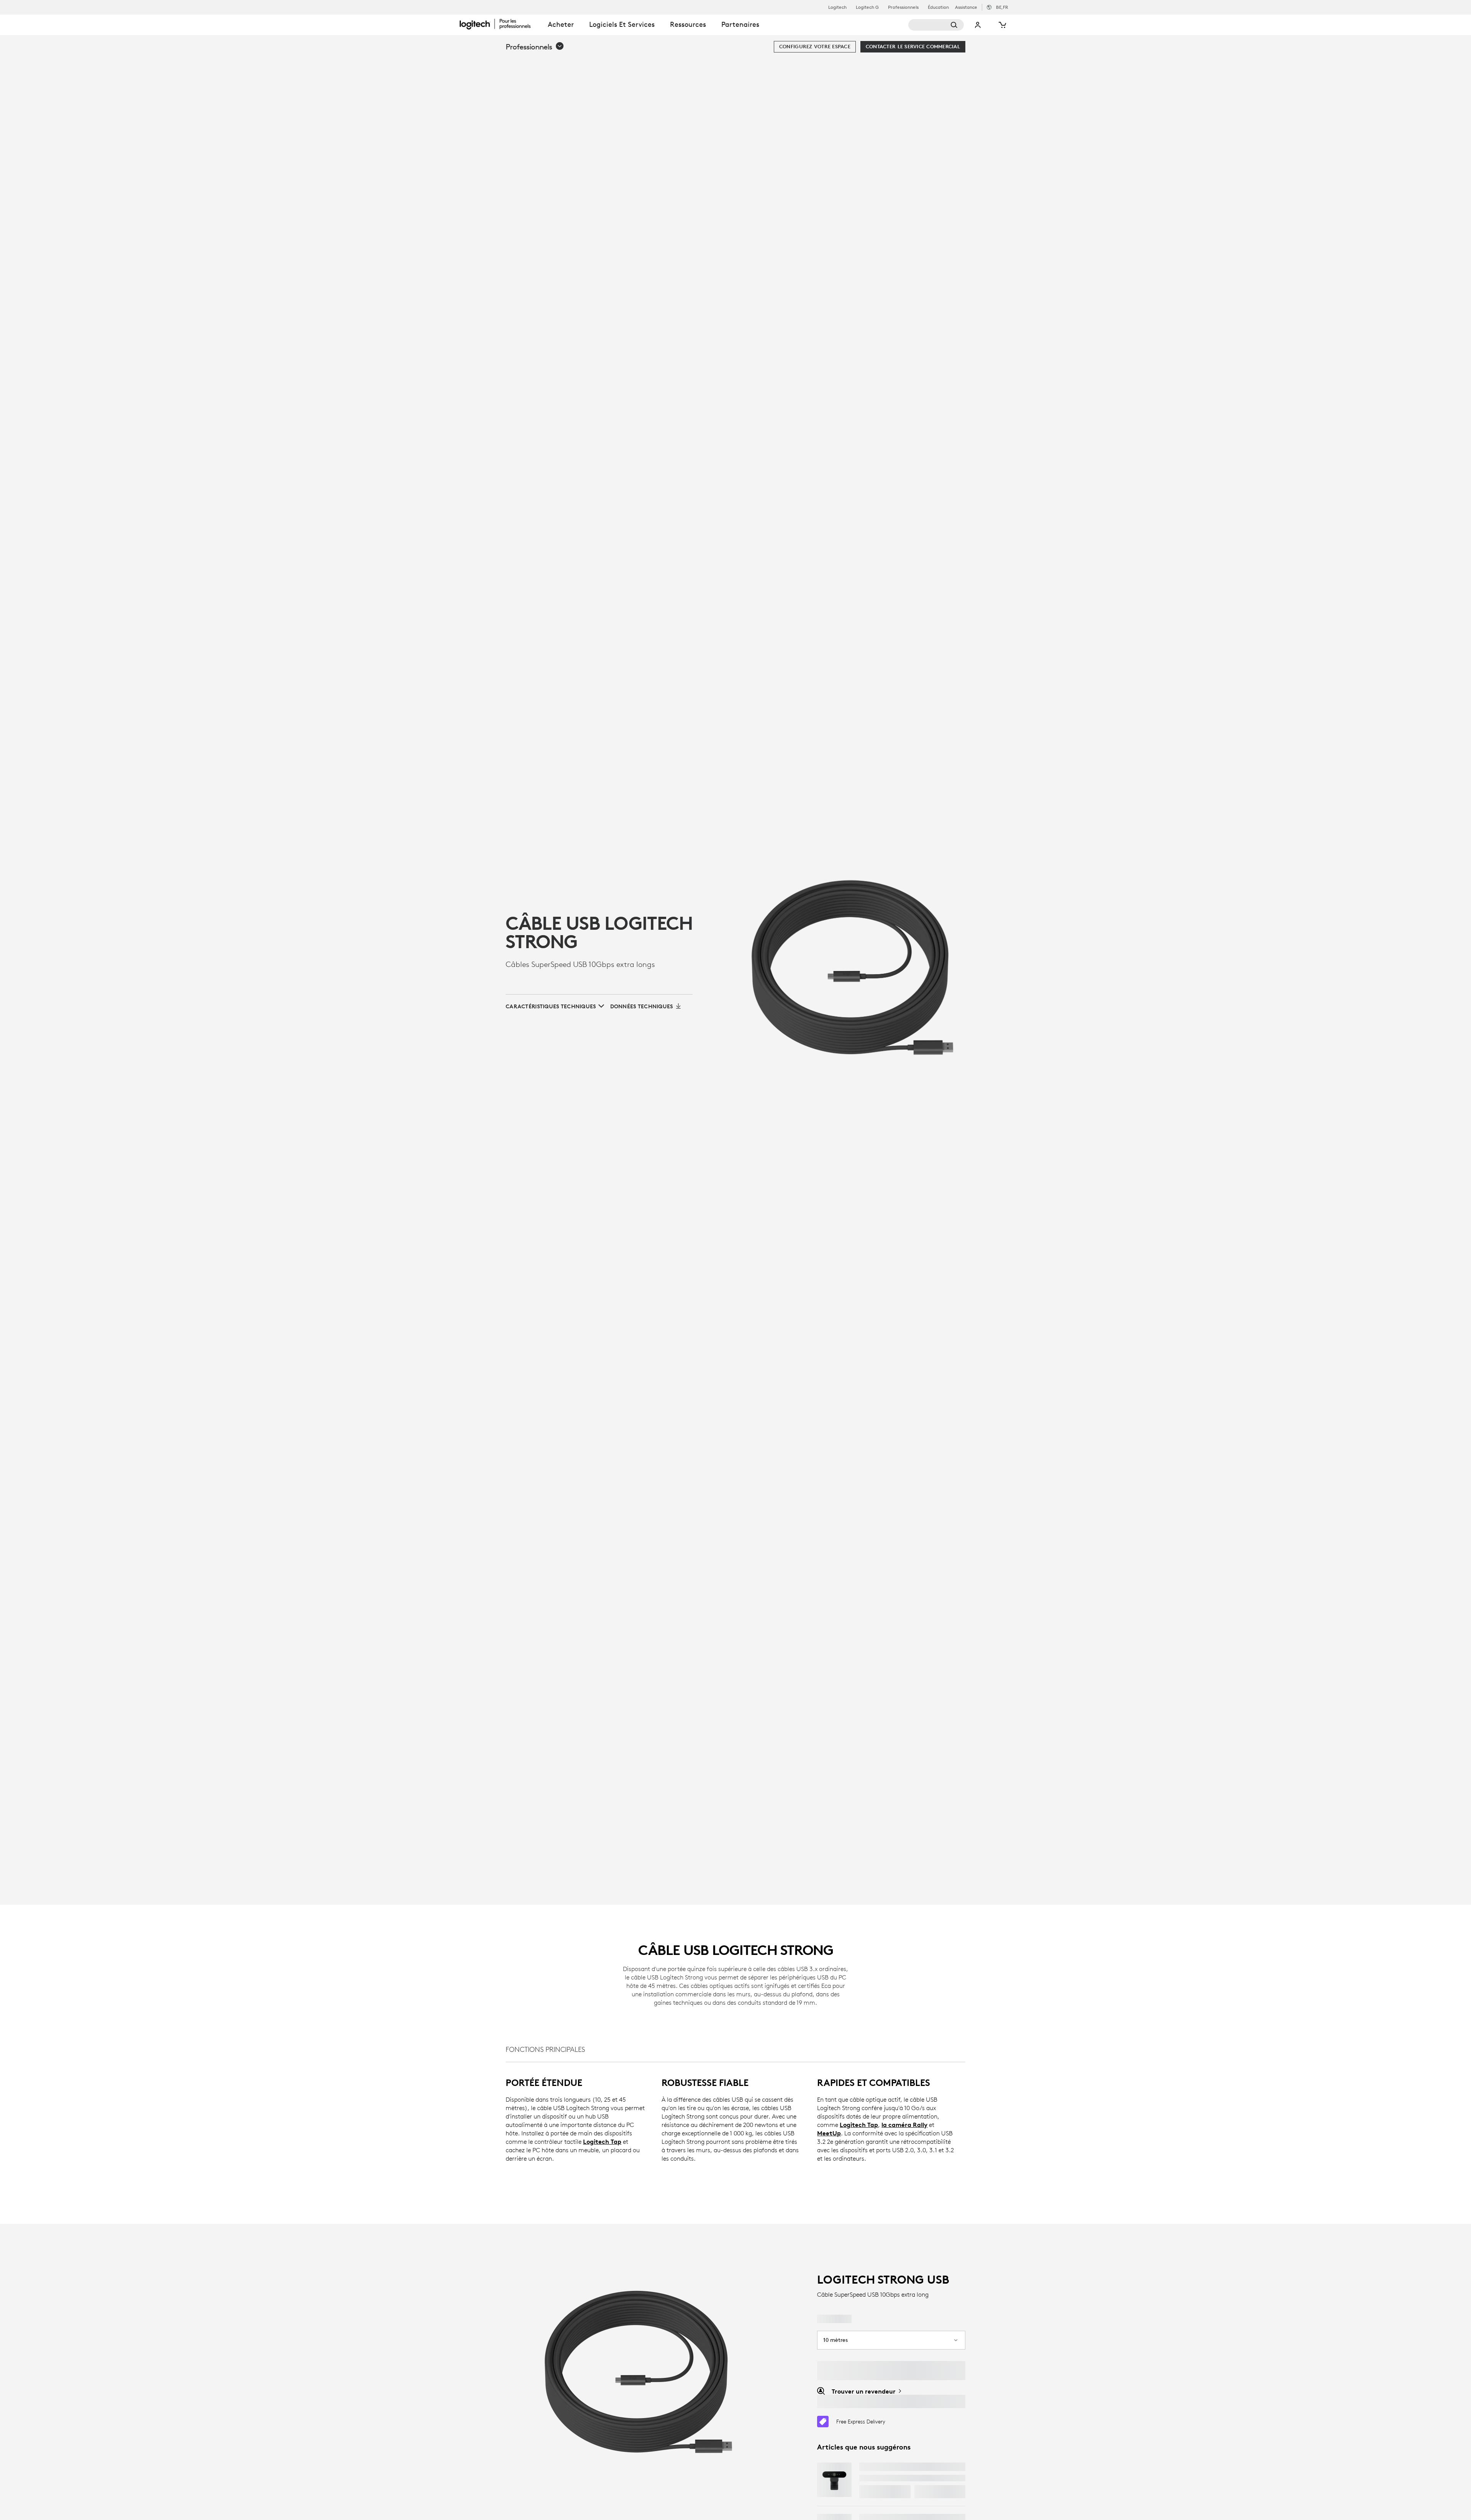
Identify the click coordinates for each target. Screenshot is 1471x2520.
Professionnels (903, 7)
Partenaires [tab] (740, 24)
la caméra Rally (904, 2125)
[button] (535, 47)
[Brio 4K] (834, 2480)
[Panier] (1002, 25)
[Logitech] (500, 24)
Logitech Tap (602, 2142)
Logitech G (867, 7)
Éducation (938, 7)
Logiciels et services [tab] (622, 24)
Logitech (837, 7)
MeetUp (829, 2133)
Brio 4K (871, 2467)
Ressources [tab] (688, 24)
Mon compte (978, 25)
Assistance (966, 7)
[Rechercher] (936, 25)
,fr (1002, 7)
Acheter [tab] (561, 24)
